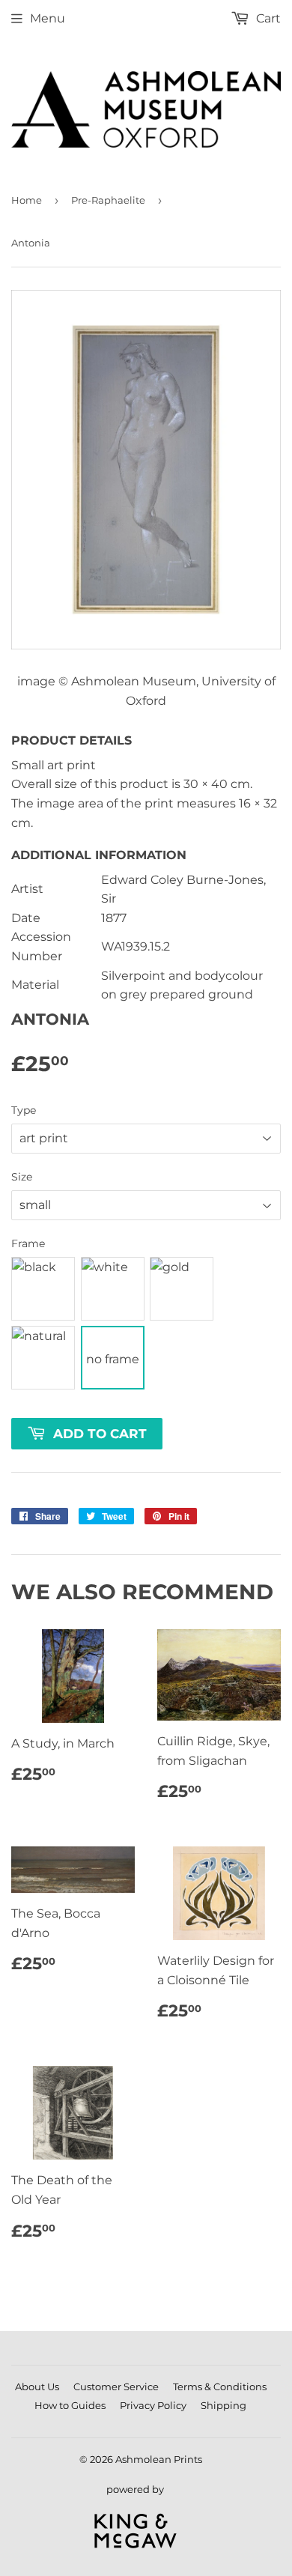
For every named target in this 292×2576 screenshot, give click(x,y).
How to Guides (70, 2405)
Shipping (223, 2405)
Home (27, 200)
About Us (37, 2386)
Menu (48, 18)
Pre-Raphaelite (108, 200)
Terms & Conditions (220, 2386)
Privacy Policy (153, 2405)
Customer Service (116, 2386)
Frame (28, 1243)
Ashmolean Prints (159, 2459)
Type (24, 1110)
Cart (267, 18)
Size (22, 1177)
